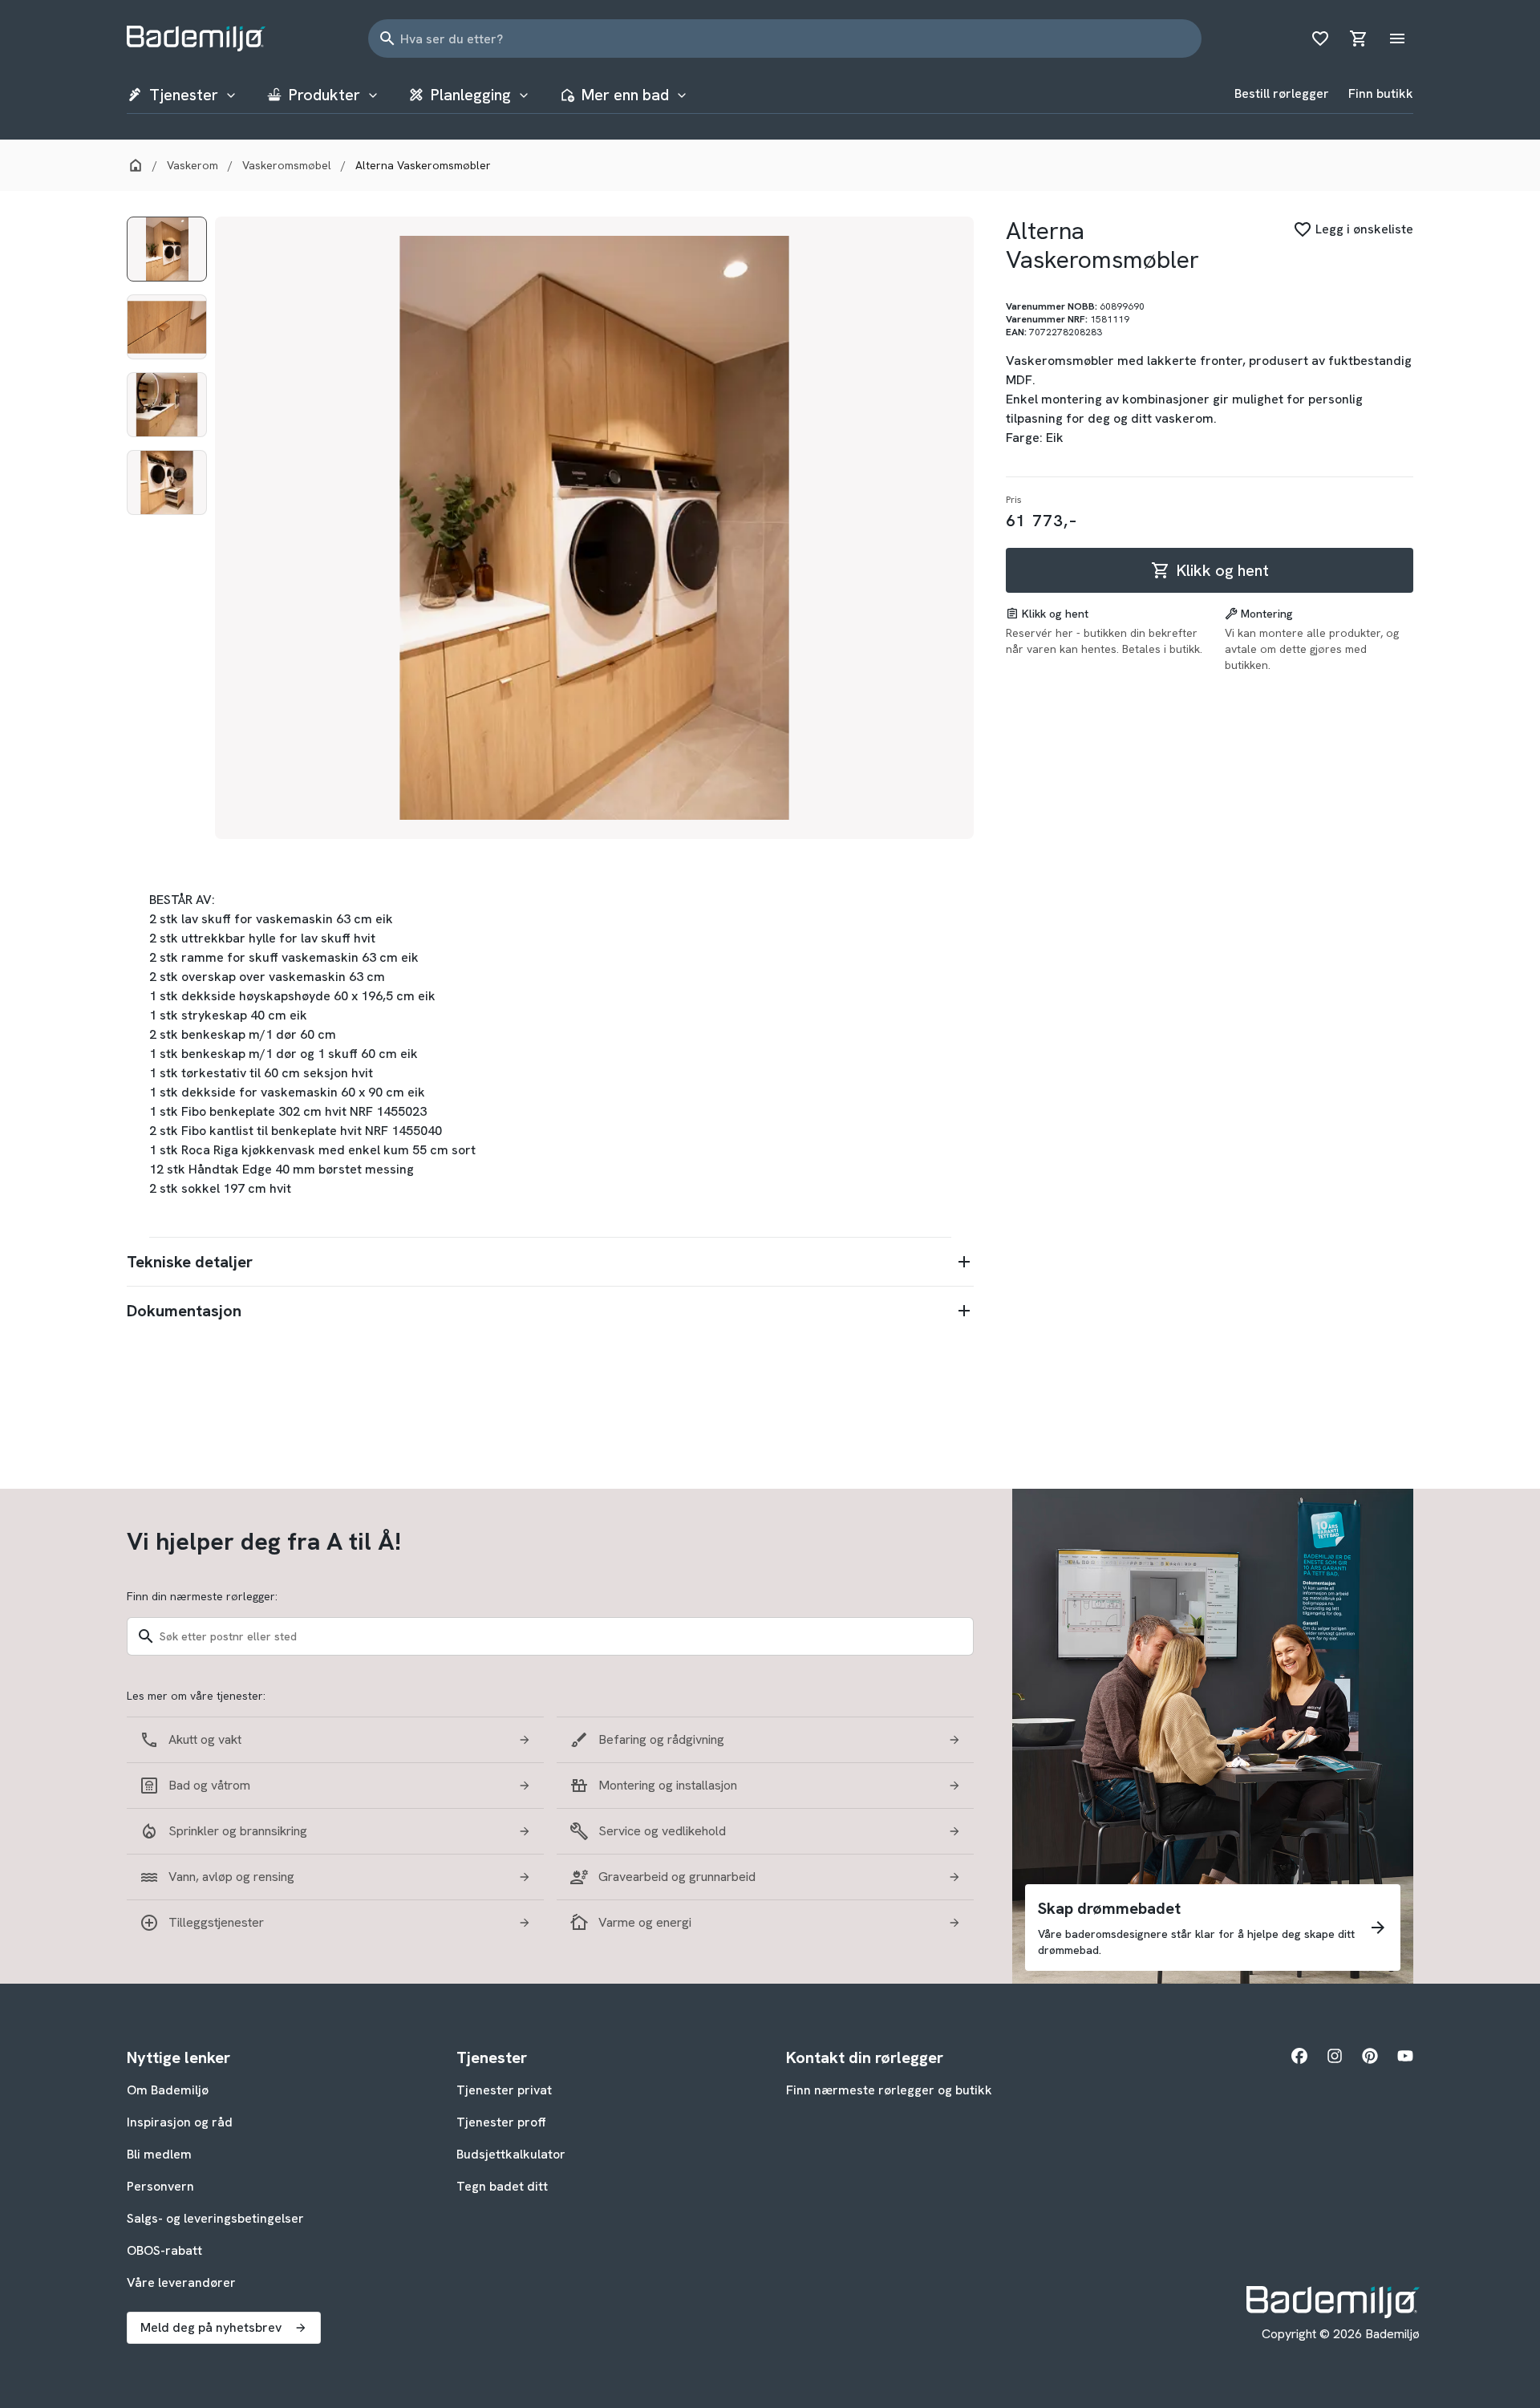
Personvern (160, 2186)
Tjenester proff (501, 2122)
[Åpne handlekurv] (1359, 39)
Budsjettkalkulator (511, 2154)
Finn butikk (1381, 93)
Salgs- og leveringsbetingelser (215, 2218)
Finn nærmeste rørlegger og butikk (889, 2090)
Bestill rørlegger (1282, 93)
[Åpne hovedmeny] (1397, 39)
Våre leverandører (181, 2282)
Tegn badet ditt (502, 2186)
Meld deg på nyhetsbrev (211, 2327)
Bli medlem (159, 2154)
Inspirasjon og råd (180, 2122)
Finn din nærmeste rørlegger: (202, 1596)
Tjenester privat (504, 2090)
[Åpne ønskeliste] (1320, 39)
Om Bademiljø (168, 2090)
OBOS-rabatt (164, 2250)
